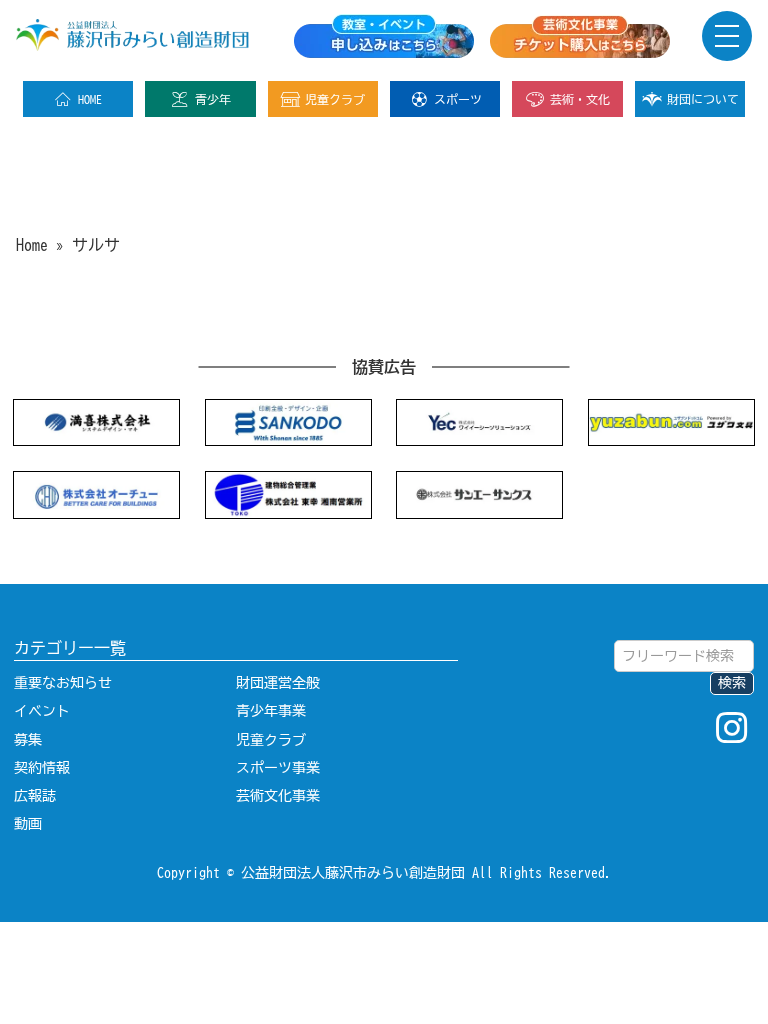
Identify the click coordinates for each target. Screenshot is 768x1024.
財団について (703, 99)
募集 (28, 740)
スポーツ (458, 99)
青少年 (213, 99)
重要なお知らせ (63, 683)
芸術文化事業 (278, 796)
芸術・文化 (580, 99)
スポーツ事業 (278, 768)
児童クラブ (335, 99)
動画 (28, 824)
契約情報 (42, 768)
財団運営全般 (278, 683)
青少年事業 (271, 711)
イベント (42, 711)
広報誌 (35, 796)
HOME (90, 99)
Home (32, 245)
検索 (732, 683)
